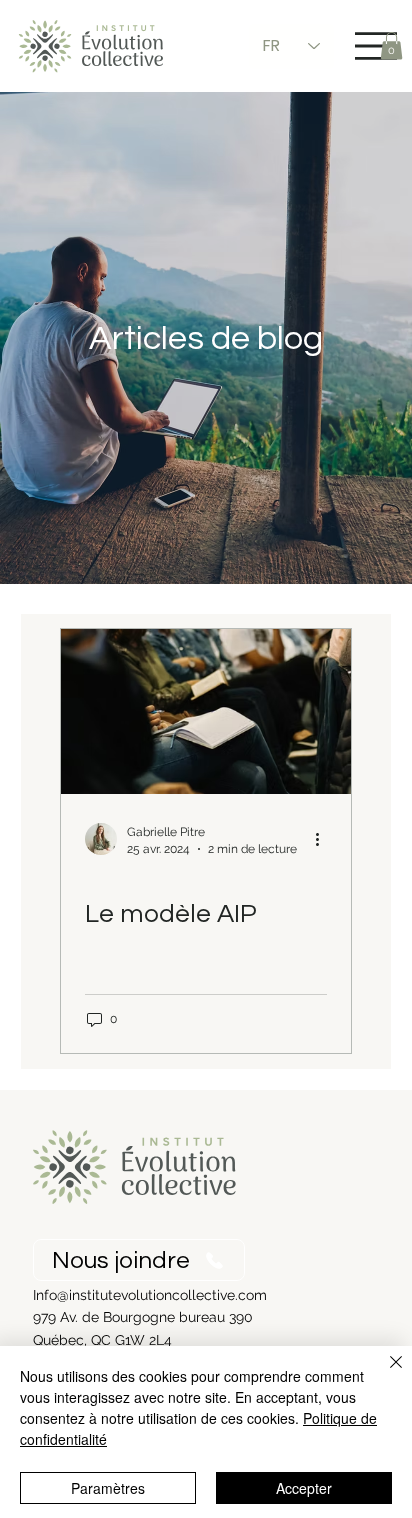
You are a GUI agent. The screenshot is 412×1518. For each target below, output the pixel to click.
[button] (391, 45)
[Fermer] (384, 1374)
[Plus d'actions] (324, 839)
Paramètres (108, 1488)
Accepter (304, 1488)
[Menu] (376, 46)
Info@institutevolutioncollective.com (150, 1295)
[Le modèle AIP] (206, 711)
